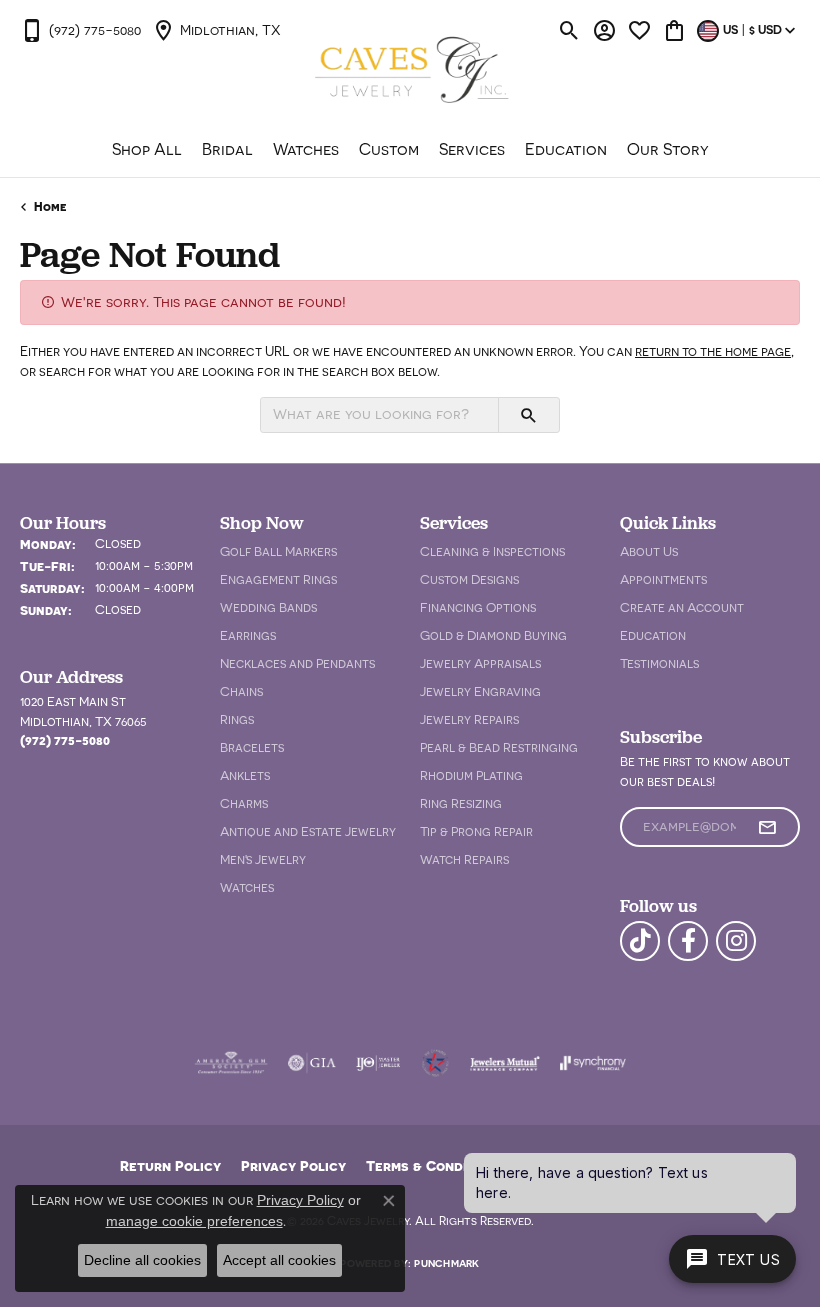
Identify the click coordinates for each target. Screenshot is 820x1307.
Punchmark (446, 1263)
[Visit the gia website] (312, 1063)
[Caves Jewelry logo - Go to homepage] (410, 72)
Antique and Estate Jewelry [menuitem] (308, 831)
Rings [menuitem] (237, 719)
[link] (80, 30)
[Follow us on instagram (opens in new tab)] (736, 941)
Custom (389, 149)
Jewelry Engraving (480, 691)
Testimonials (659, 663)
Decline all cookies (142, 1260)
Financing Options (478, 607)
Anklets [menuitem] (245, 775)
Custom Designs (469, 579)
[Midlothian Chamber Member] (435, 1063)
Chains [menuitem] (241, 691)
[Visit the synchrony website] (593, 1063)
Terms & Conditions (435, 1165)
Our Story (668, 149)
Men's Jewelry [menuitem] (263, 859)
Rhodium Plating (471, 775)
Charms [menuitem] (244, 803)
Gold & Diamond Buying (493, 635)
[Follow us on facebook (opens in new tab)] (688, 941)
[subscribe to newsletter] (767, 827)
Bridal (227, 149)
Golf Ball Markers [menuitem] (278, 551)
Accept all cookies (279, 1260)
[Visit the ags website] (231, 1063)
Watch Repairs (464, 859)
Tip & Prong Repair (476, 831)
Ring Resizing (461, 803)
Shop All (147, 149)
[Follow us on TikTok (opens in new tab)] (640, 941)
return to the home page (713, 351)
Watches (306, 149)
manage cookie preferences (194, 1221)
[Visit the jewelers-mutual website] (504, 1063)
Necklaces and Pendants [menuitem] (297, 663)
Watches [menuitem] (247, 887)
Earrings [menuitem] (248, 635)
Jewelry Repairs (469, 719)
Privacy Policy (293, 1165)
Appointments (663, 579)
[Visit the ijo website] (378, 1063)
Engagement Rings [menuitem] (278, 579)
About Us (649, 551)
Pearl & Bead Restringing (499, 747)
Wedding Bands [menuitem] (268, 607)
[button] (569, 30)
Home (50, 206)
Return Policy (170, 1165)
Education (566, 149)
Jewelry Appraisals (480, 663)
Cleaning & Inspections (492, 551)
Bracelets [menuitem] (252, 747)
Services (472, 149)
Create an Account (682, 607)
